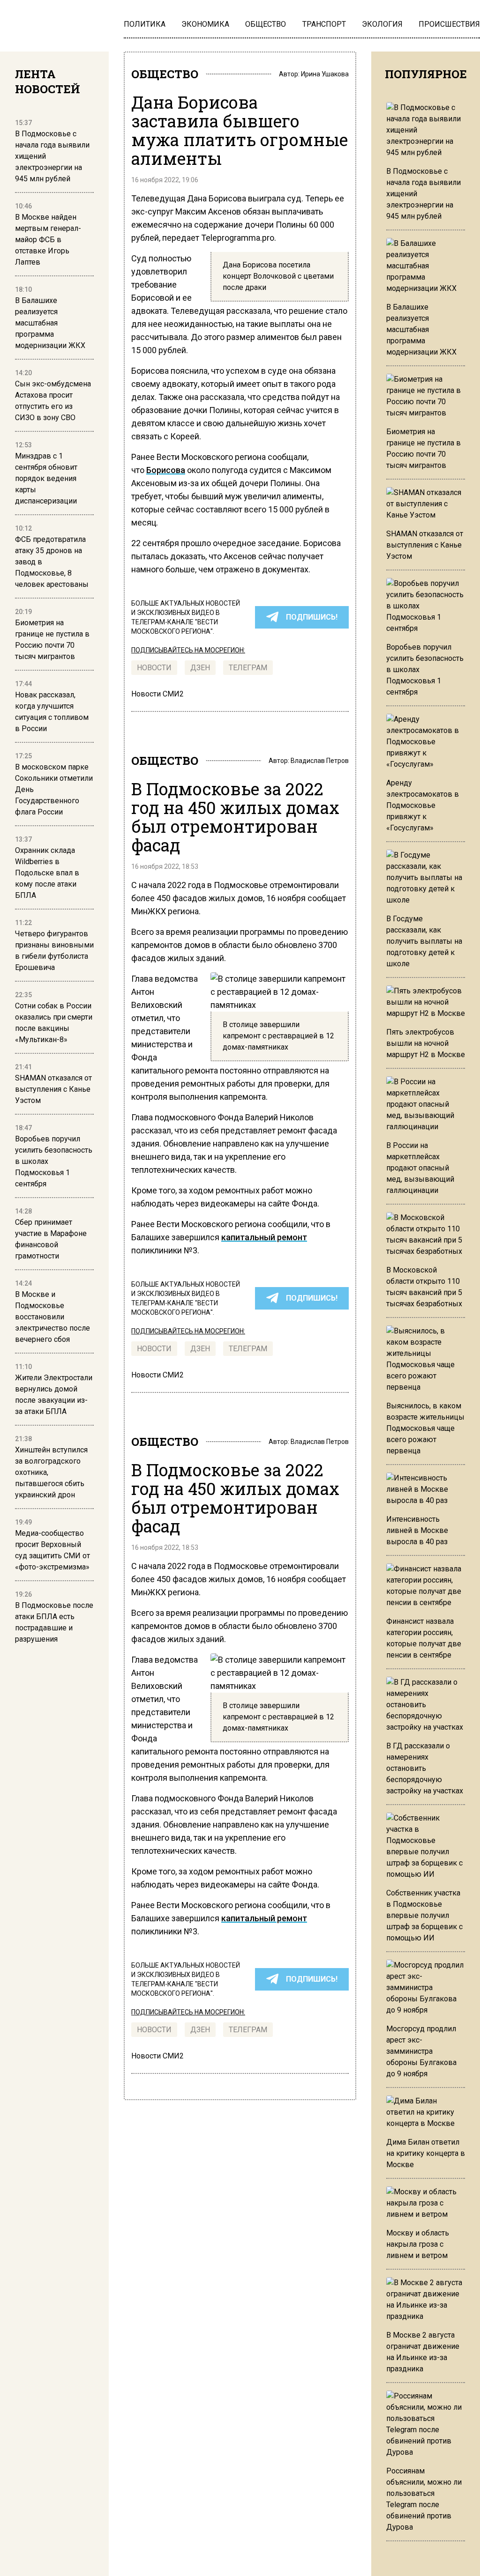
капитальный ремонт (264, 1237)
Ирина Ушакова (325, 74)
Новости (154, 668)
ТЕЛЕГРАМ (248, 668)
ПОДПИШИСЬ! (312, 617)
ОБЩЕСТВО (165, 74)
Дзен (200, 668)
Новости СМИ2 (157, 694)
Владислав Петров (320, 761)
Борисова (166, 470)
